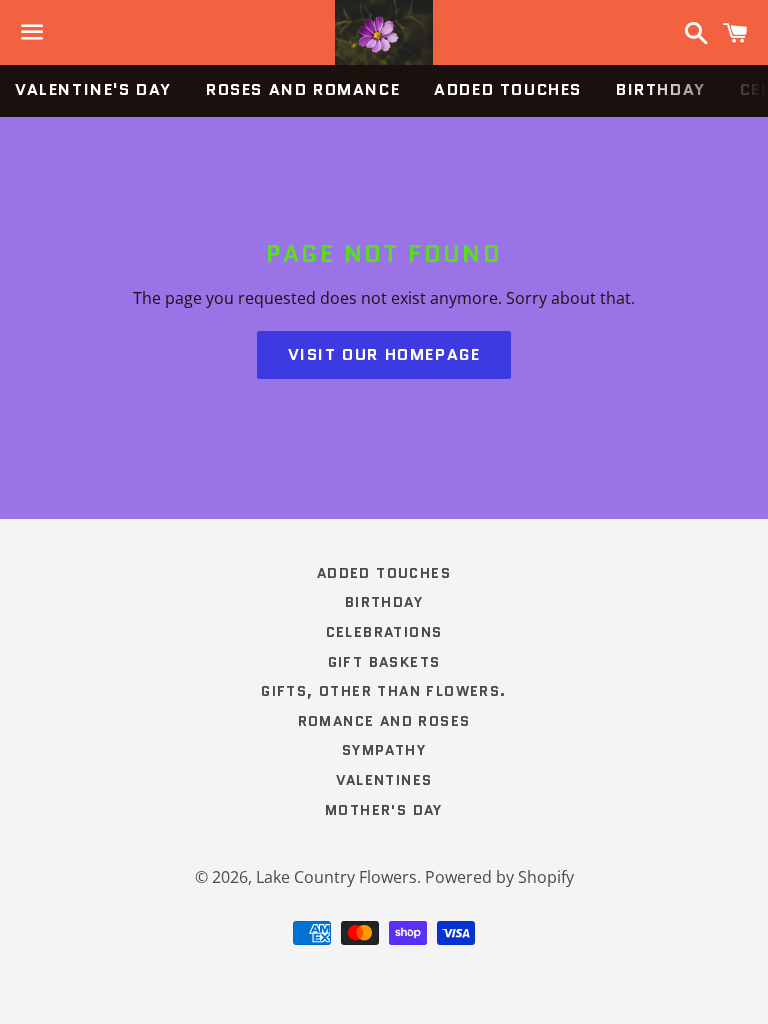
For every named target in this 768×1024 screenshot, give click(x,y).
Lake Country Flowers (336, 877)
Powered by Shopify (499, 877)
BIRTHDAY (661, 89)
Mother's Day (384, 810)
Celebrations (384, 632)
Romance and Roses (384, 721)
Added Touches (508, 89)
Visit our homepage (384, 354)
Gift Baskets (384, 662)
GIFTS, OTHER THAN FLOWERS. (383, 691)
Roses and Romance (303, 89)
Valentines (384, 780)
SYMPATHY (384, 750)
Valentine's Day (93, 89)
